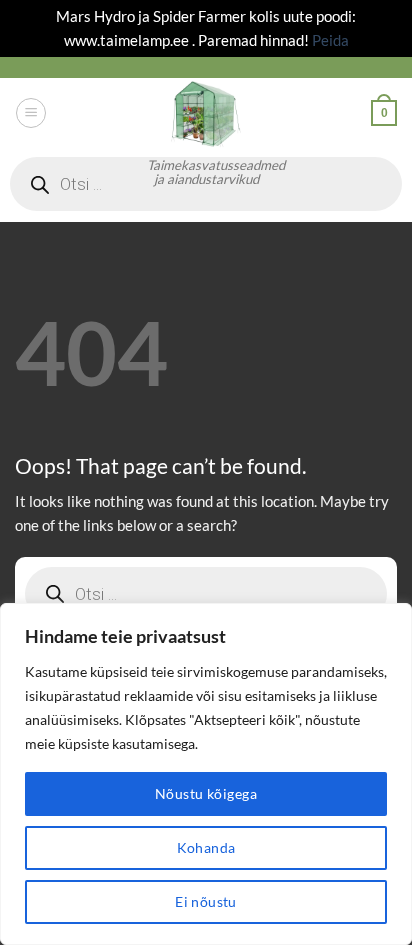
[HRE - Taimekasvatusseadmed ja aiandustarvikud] (206, 113)
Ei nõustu (206, 901)
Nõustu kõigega (206, 793)
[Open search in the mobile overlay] (206, 594)
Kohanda (206, 847)
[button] (30, 112)
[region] (206, 774)
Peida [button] (330, 40)
